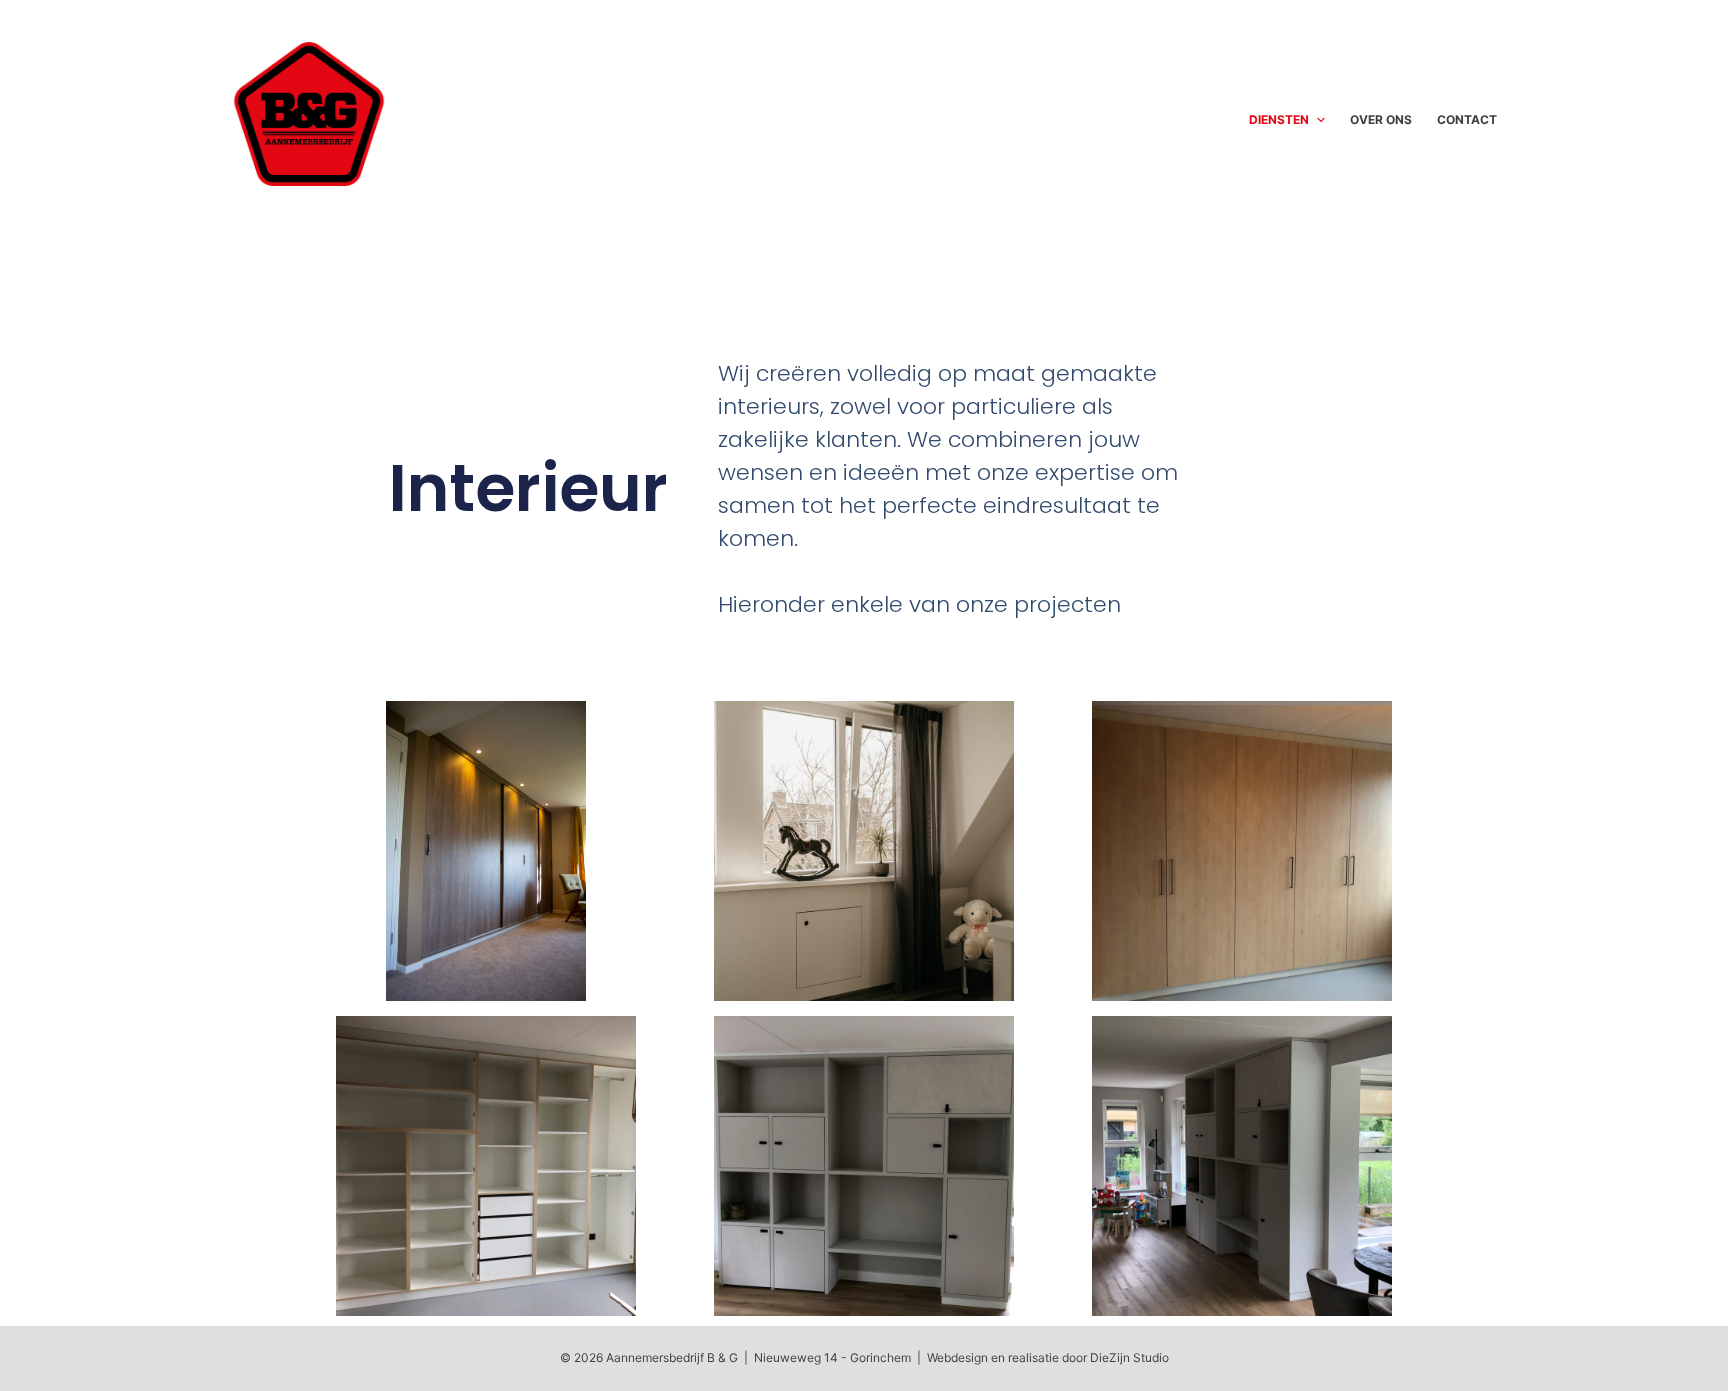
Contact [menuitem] (1467, 119)
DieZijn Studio (1129, 1357)
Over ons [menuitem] (1381, 119)
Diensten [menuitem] (1279, 119)
